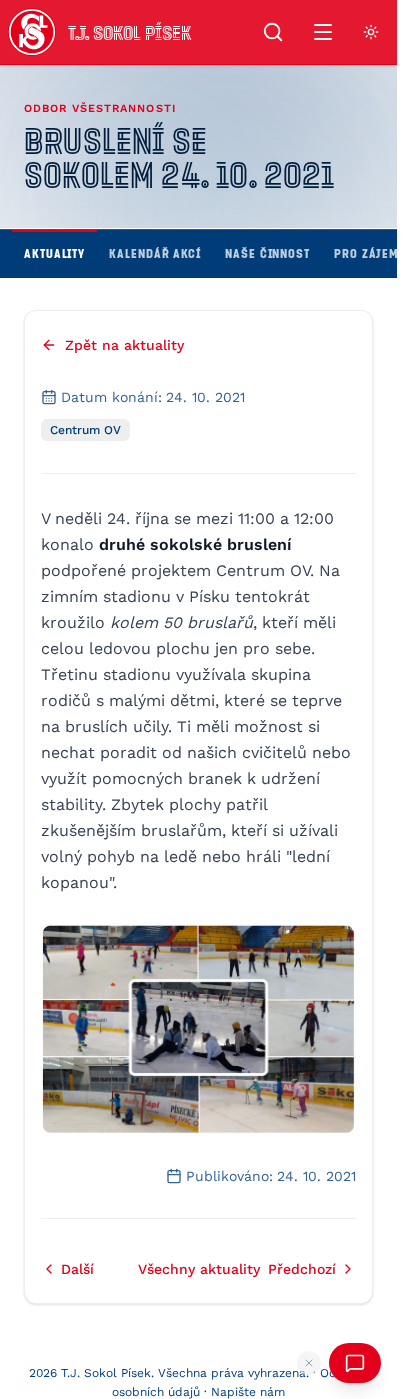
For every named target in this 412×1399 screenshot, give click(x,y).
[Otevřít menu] (323, 32)
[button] (198, 1028)
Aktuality (54, 253)
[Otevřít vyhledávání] (273, 32)
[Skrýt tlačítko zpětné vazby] (309, 1363)
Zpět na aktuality (124, 345)
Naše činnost (267, 253)
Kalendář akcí (155, 253)
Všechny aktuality (199, 1269)
